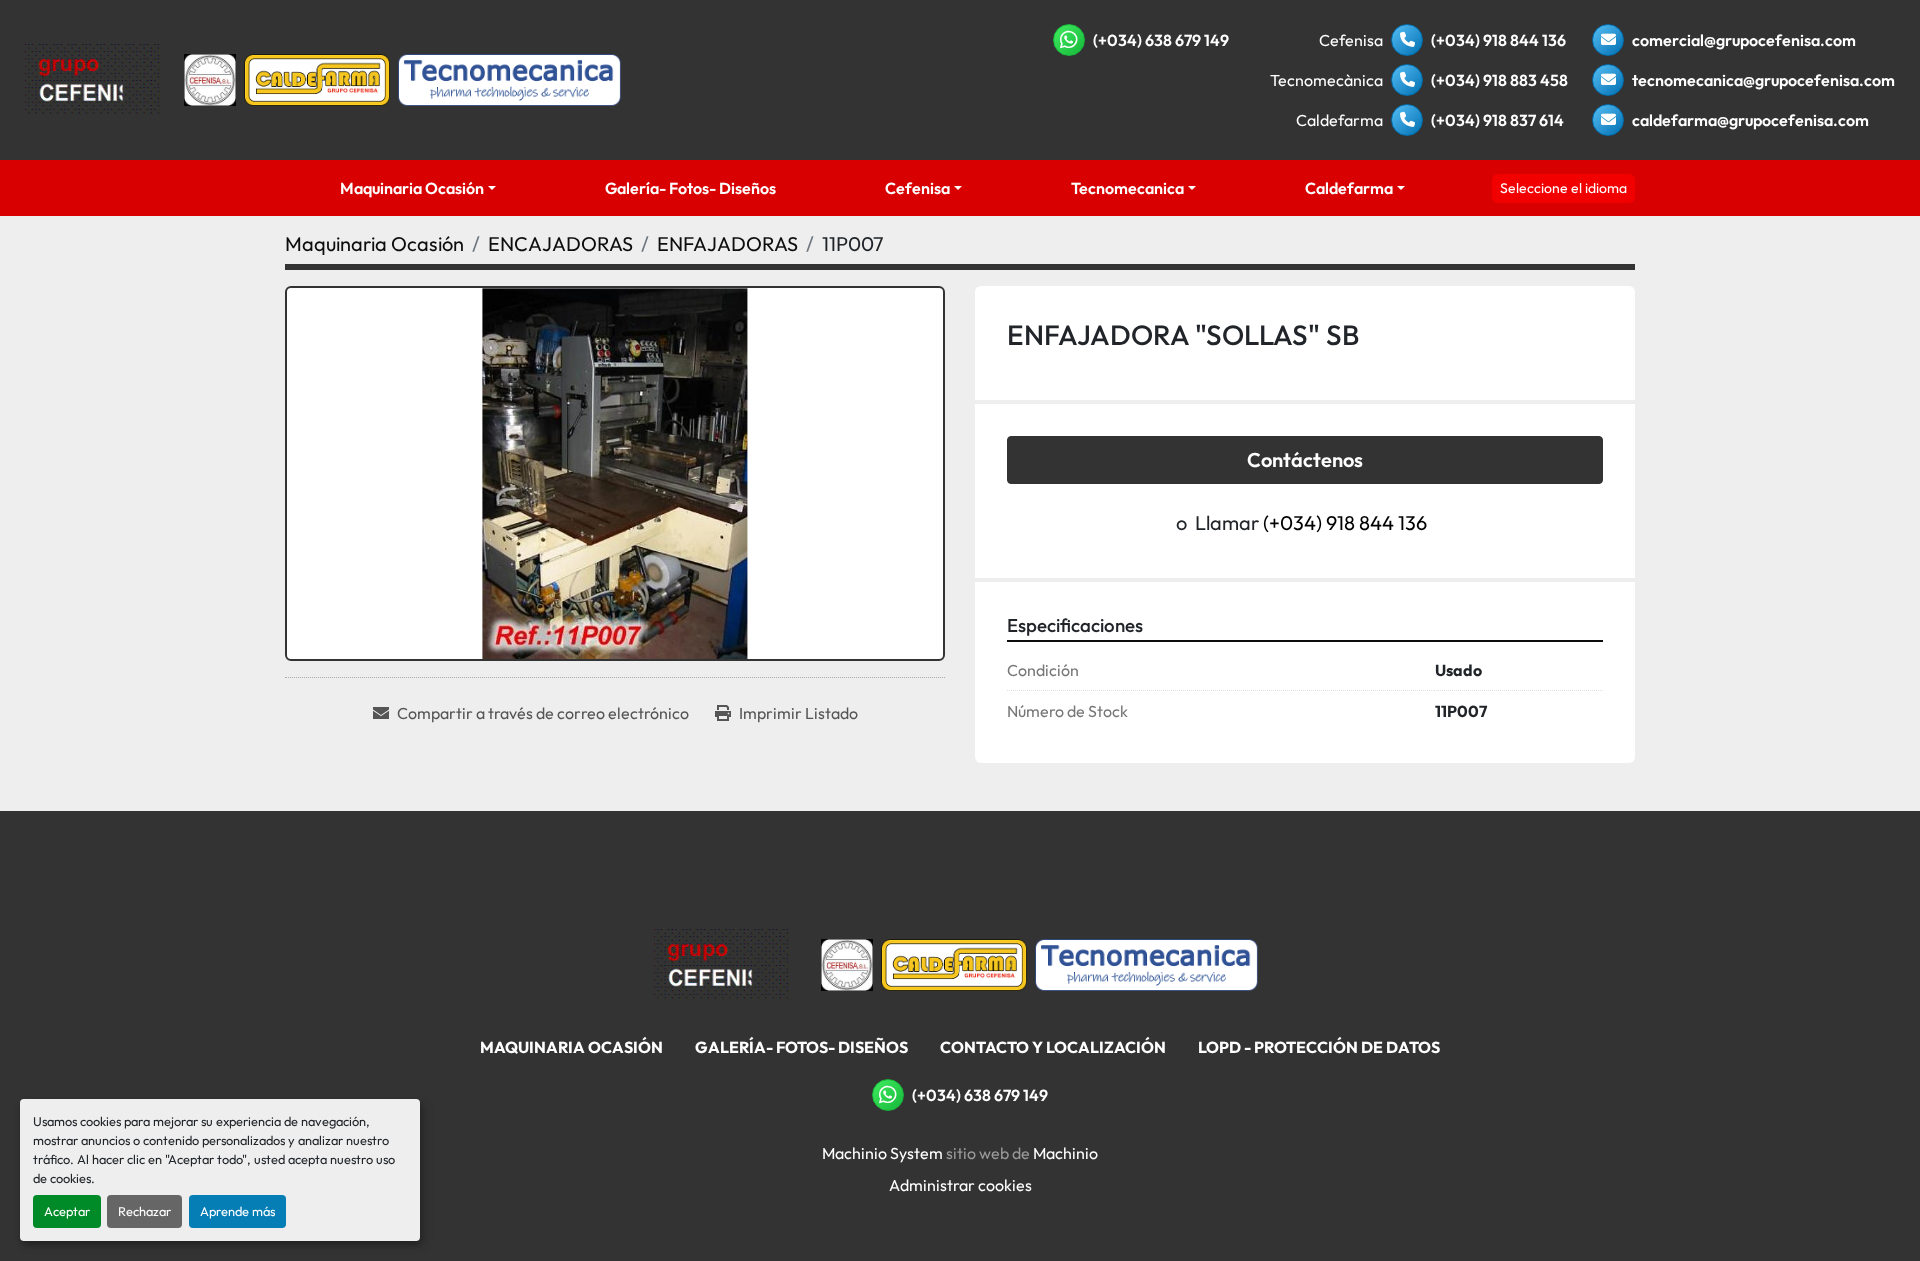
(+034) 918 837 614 (1497, 120)
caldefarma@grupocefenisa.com (1750, 120)
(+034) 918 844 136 (1498, 40)
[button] (417, 188)
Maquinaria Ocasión (412, 188)
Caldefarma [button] (1349, 188)
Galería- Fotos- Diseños (690, 188)
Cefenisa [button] (917, 188)
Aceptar (67, 1211)
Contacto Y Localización (1053, 1047)
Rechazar (144, 1211)
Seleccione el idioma (1563, 188)
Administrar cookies (960, 1185)
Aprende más (237, 1211)
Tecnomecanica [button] (1127, 188)
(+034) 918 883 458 (1499, 80)
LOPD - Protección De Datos (1319, 1047)
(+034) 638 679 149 (1161, 40)
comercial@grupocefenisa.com (1744, 40)
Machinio (1065, 1153)
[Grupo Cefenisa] (721, 963)
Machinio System (882, 1153)
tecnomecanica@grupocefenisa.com (1763, 80)
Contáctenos (1305, 459)
